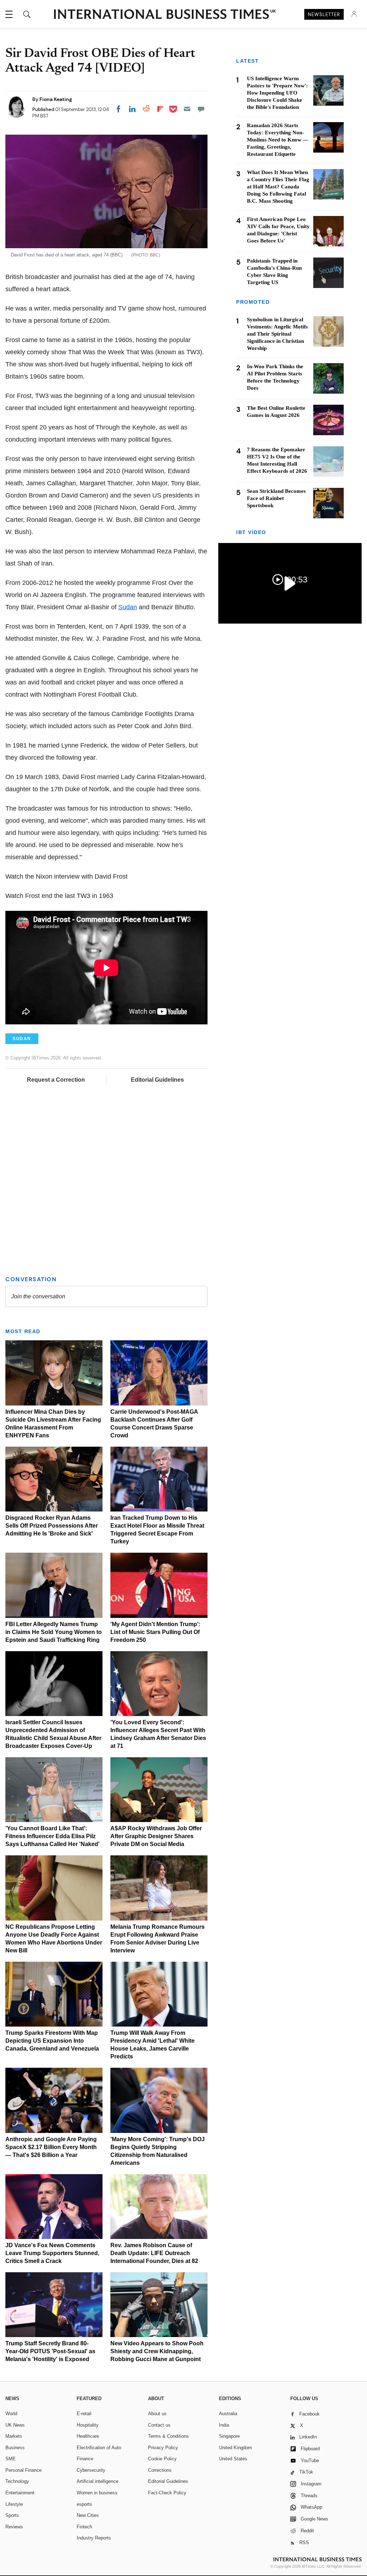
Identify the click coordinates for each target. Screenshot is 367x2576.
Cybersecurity (91, 2470)
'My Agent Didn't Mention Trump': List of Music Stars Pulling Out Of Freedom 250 (155, 1632)
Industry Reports (94, 2538)
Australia (228, 2414)
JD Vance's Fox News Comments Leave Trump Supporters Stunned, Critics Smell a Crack (52, 2253)
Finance (85, 2459)
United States (233, 2459)
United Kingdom (235, 2448)
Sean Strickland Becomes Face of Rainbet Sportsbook (276, 498)
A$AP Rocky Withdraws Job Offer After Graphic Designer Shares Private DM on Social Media (156, 1836)
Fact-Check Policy (167, 2493)
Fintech (84, 2527)
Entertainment (20, 2493)
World (11, 2414)
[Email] (187, 109)
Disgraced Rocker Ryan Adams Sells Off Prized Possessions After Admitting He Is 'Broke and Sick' (52, 1526)
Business (15, 2448)
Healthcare (88, 2436)
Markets (14, 2436)
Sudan (128, 607)
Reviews (14, 2527)
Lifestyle (14, 2504)
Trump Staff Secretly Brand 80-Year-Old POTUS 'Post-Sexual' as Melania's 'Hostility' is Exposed (50, 2351)
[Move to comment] (201, 109)
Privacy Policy (163, 2448)
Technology (17, 2481)
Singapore (229, 2436)
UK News (15, 2425)
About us (157, 2414)
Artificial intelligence (97, 2481)
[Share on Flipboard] (160, 109)
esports (84, 2504)
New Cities (88, 2515)
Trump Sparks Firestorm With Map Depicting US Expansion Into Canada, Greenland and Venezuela (52, 2041)
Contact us (159, 2425)
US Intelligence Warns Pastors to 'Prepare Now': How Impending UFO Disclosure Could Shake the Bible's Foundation (277, 93)
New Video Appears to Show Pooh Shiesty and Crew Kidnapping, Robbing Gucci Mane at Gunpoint (157, 2351)
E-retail (84, 2414)
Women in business (97, 2493)
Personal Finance (23, 2470)
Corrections (160, 2470)
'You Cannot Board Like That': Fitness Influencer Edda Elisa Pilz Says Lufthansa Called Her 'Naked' (53, 1836)
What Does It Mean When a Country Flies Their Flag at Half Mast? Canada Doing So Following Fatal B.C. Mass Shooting (278, 187)
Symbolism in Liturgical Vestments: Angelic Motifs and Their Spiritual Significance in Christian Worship (277, 334)
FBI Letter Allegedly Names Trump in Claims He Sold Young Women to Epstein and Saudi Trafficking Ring (54, 1632)
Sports (12, 2515)
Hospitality (88, 2425)
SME (11, 2459)
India (224, 2425)
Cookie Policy (162, 2459)
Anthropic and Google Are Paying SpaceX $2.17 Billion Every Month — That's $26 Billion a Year (51, 2147)
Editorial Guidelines (157, 1080)
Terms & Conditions (168, 2436)
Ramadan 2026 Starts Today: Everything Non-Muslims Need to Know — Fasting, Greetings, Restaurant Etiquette (278, 140)
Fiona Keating (56, 99)
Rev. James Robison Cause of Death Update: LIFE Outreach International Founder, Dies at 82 (154, 2253)
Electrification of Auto (99, 2448)
